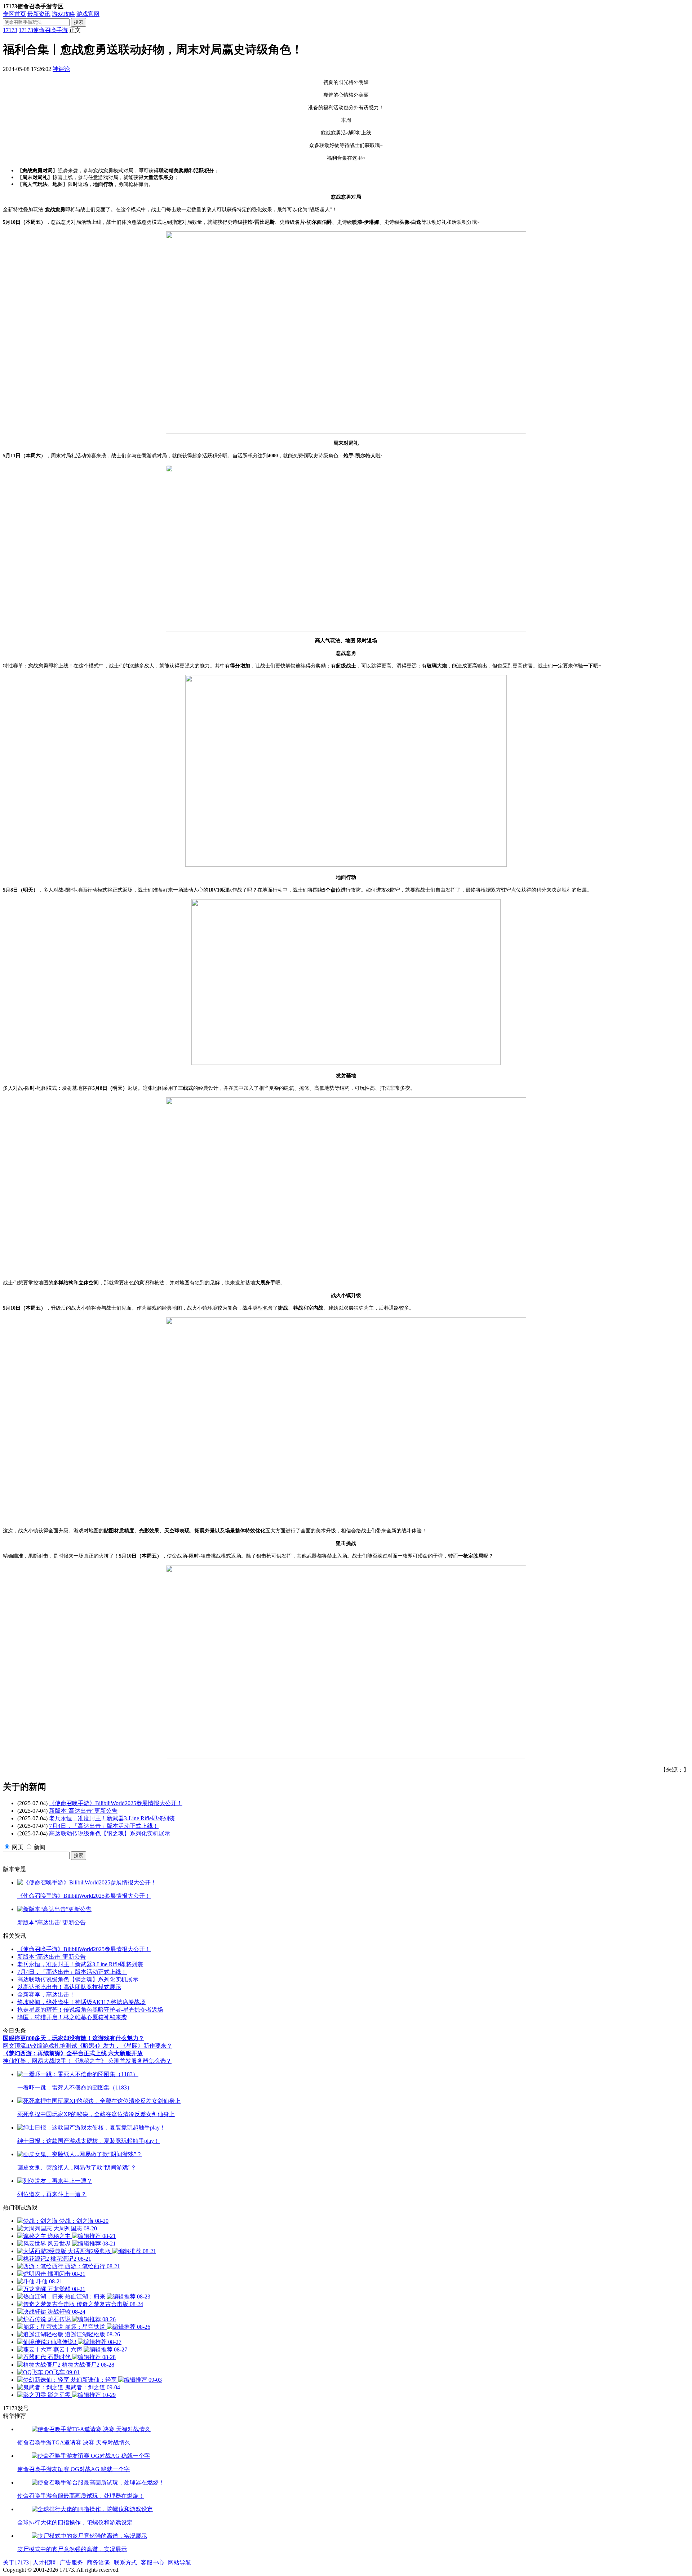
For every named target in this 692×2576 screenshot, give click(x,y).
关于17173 (16, 2562)
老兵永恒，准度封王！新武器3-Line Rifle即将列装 (112, 1818)
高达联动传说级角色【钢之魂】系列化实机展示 (110, 1833)
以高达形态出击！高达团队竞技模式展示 (69, 1987)
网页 (18, 1847)
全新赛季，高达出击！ (46, 1995)
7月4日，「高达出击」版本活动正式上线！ (104, 1826)
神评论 (61, 69)
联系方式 (125, 2562)
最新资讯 (39, 14)
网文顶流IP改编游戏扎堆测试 (40, 2046)
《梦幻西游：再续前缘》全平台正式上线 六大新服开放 (73, 2053)
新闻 (40, 1847)
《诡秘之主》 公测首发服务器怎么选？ (122, 2061)
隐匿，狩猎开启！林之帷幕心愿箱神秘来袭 (72, 2017)
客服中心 (152, 2562)
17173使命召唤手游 (43, 30)
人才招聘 (44, 2562)
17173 (10, 30)
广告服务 (71, 2562)
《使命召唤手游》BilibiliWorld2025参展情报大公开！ (116, 1803)
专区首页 (14, 14)
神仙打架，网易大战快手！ (37, 2061)
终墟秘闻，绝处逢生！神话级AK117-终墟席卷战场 (81, 2002)
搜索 (79, 22)
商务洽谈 (98, 2562)
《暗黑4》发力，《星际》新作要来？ (125, 2046)
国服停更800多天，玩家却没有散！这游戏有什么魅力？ (74, 2038)
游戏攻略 (63, 14)
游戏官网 (88, 14)
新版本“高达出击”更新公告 (83, 1811)
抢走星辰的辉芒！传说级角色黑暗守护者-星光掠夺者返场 (90, 2010)
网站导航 (179, 2562)
